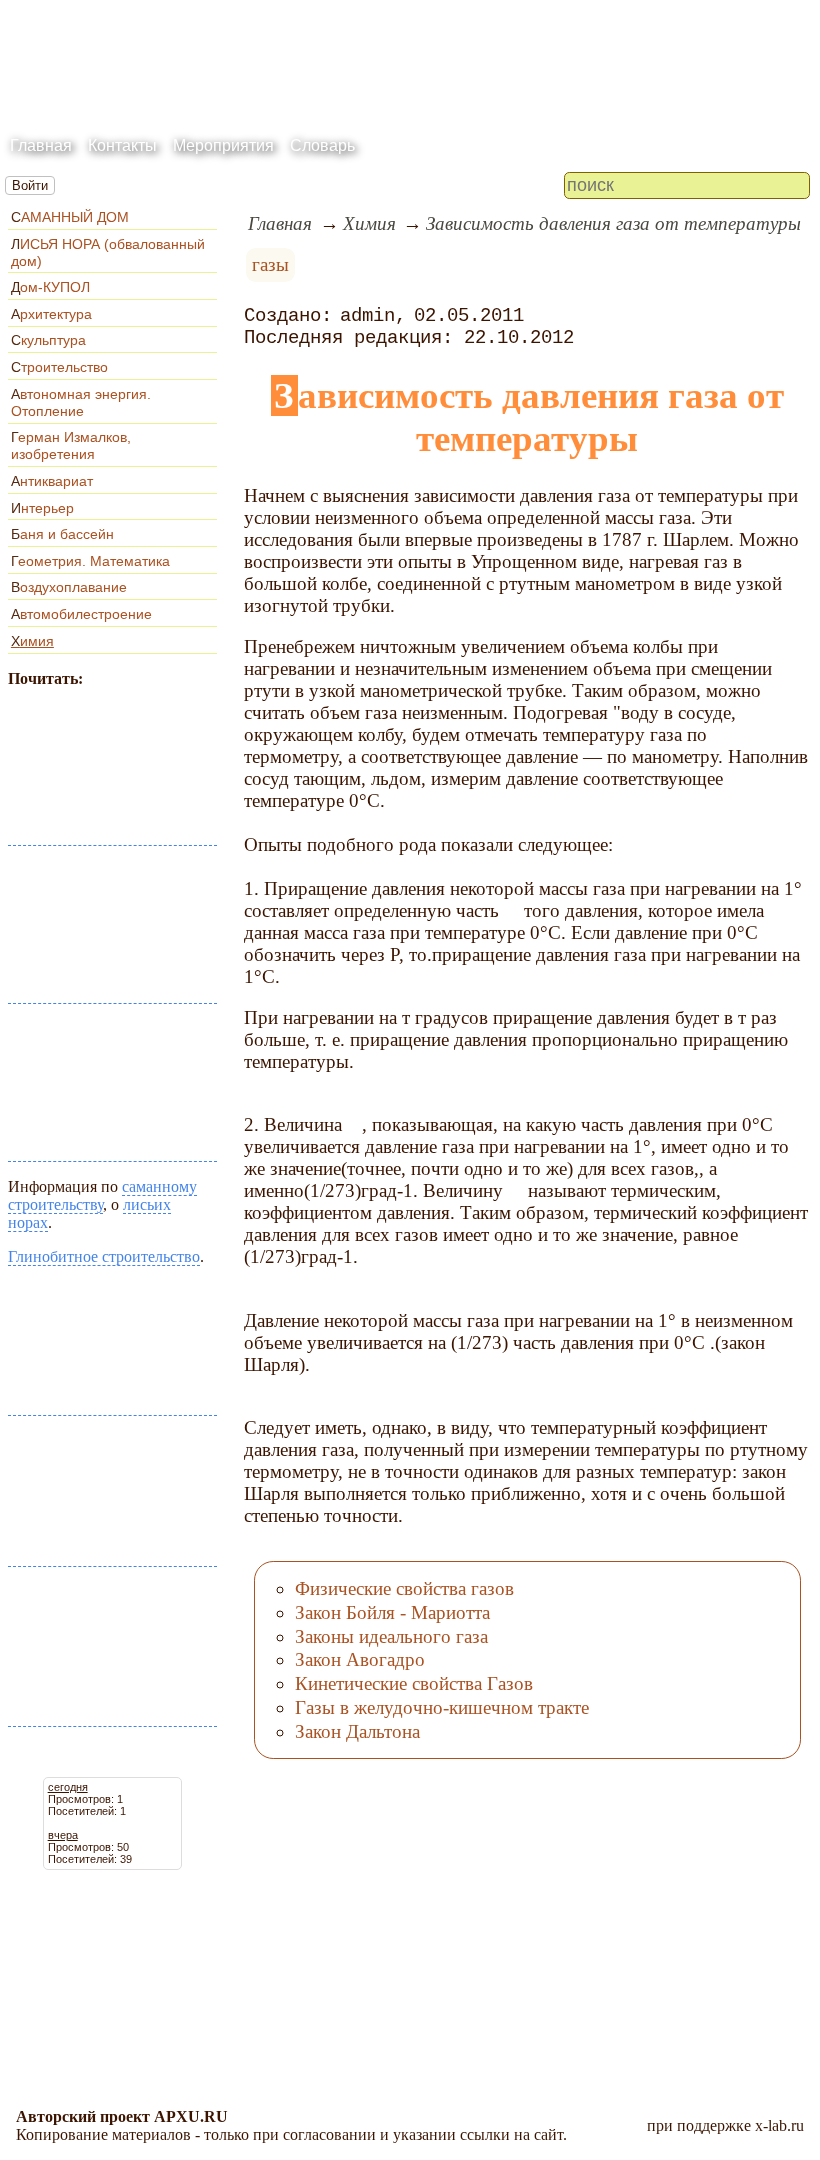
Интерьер (42, 508)
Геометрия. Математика (90, 561)
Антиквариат (52, 481)
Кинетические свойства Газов (414, 1683)
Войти (30, 185)
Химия (32, 641)
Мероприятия (223, 145)
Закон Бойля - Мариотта (392, 1612)
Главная (41, 145)
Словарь (322, 145)
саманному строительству (102, 1195)
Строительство (59, 367)
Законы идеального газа (391, 1636)
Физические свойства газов (404, 1588)
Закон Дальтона (357, 1731)
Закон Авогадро (360, 1659)
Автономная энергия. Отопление (81, 402)
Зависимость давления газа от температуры (613, 223)
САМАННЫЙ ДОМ (70, 217)
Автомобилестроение (81, 614)
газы (270, 264)
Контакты (122, 145)
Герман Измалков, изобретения (71, 445)
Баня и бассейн (62, 534)
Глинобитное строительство (104, 1256)
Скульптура (48, 340)
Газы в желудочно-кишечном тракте (442, 1707)
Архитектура (51, 314)
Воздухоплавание (69, 587)
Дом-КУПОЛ (50, 287)
